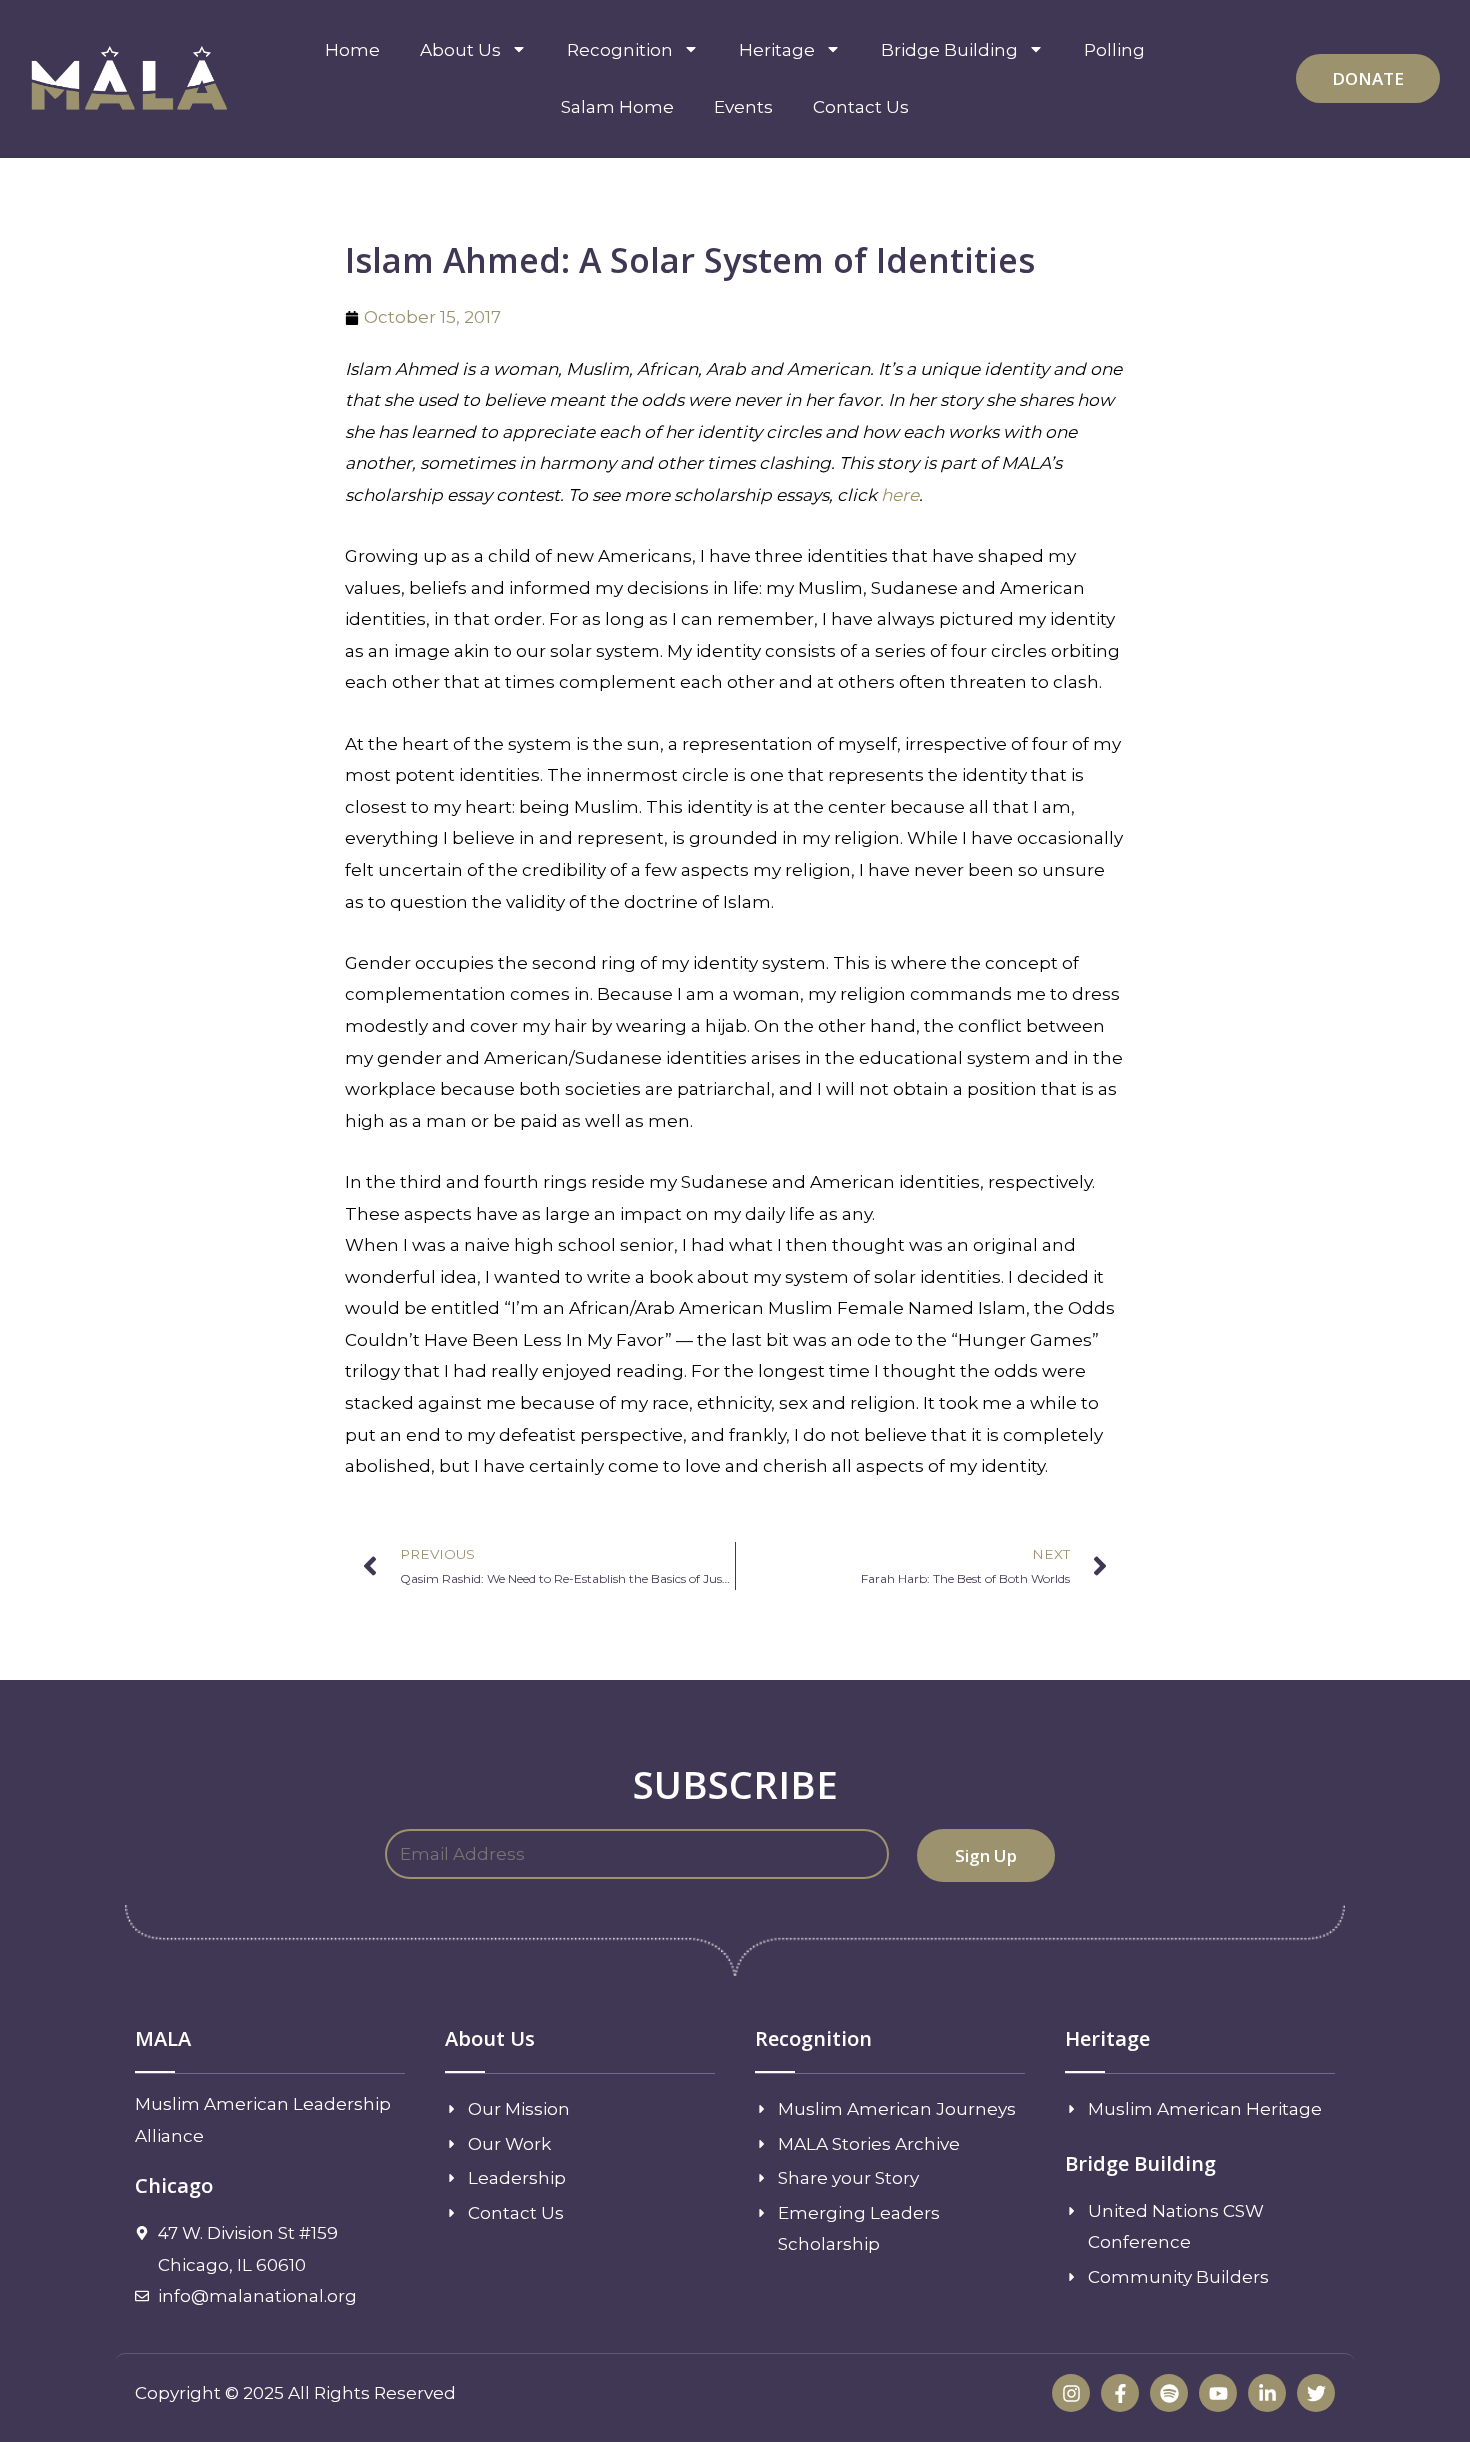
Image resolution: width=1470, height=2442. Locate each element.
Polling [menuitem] (1114, 50)
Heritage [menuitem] (777, 50)
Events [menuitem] (743, 107)
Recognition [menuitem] (620, 50)
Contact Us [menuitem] (861, 107)
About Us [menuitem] (460, 50)
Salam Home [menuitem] (617, 107)
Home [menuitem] (352, 50)
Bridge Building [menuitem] (949, 50)
